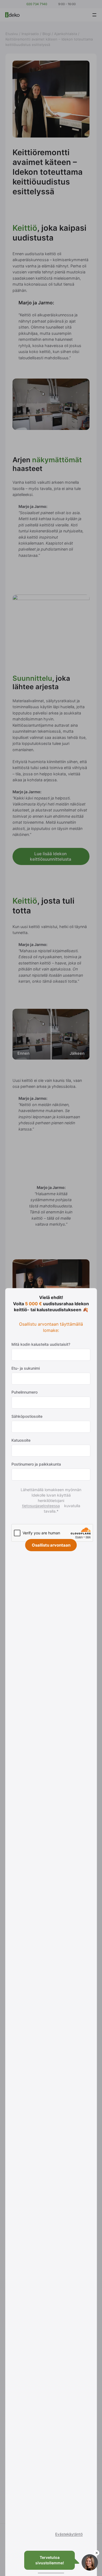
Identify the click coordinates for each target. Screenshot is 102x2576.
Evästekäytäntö (69, 2534)
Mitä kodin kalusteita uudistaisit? (41, 1344)
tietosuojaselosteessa (43, 1506)
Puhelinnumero (24, 1392)
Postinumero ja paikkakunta (36, 1464)
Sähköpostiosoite (27, 1416)
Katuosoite (21, 1440)
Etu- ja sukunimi (26, 1368)
